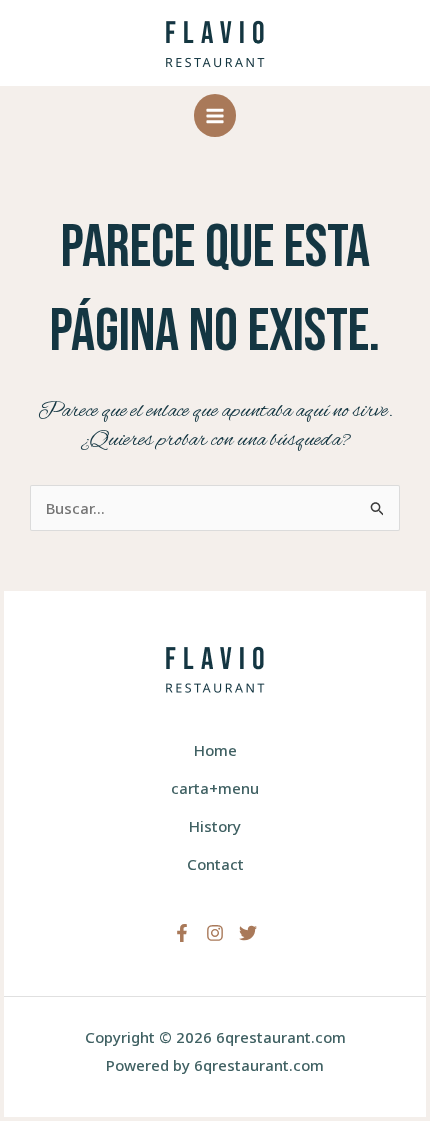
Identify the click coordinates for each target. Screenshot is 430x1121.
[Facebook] (182, 933)
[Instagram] (215, 933)
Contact (215, 864)
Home (215, 750)
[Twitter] (248, 933)
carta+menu (215, 788)
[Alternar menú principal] (215, 115)
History (215, 826)
